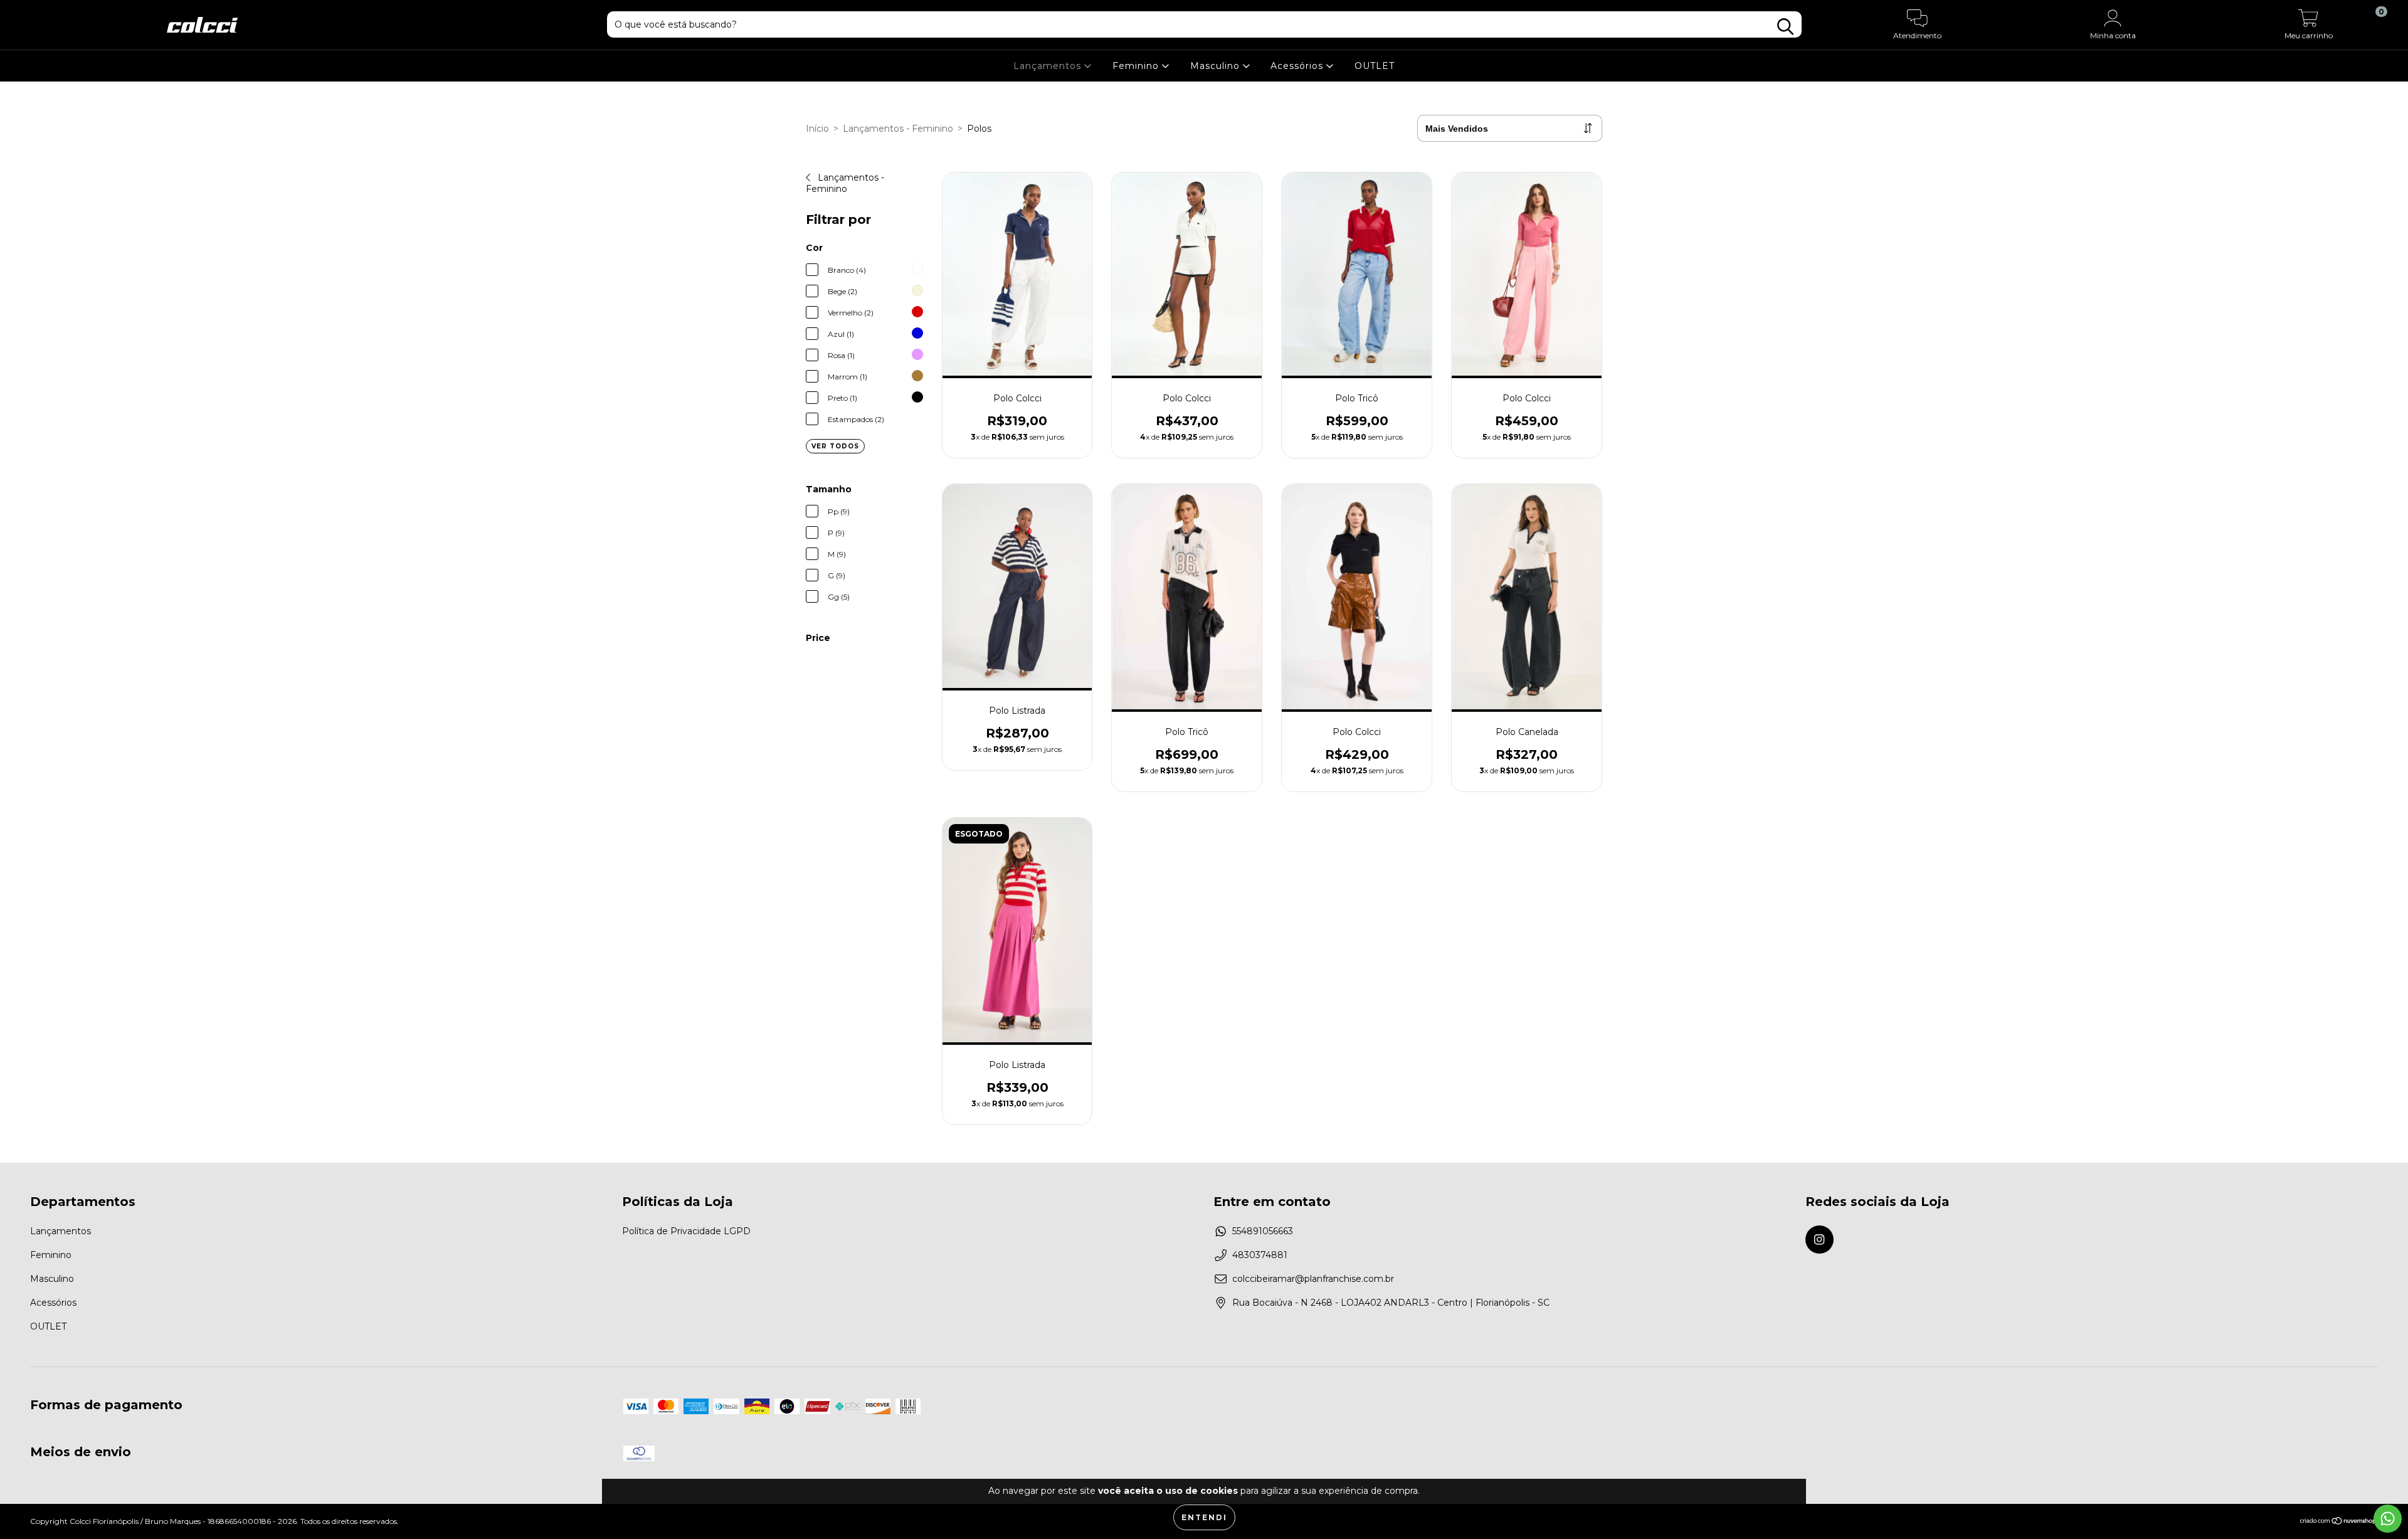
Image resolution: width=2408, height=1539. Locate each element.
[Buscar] (1785, 27)
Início (817, 129)
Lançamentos (1049, 66)
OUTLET (1375, 66)
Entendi (1204, 1517)
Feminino (1137, 66)
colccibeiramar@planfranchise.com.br (1313, 1279)
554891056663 (1263, 1231)
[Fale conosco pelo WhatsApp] (2388, 1519)
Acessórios (1298, 66)
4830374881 (1260, 1255)
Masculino (1217, 66)
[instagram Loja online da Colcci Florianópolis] (1819, 1240)
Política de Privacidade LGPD (686, 1231)
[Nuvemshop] (2339, 1522)
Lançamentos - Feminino (898, 129)
